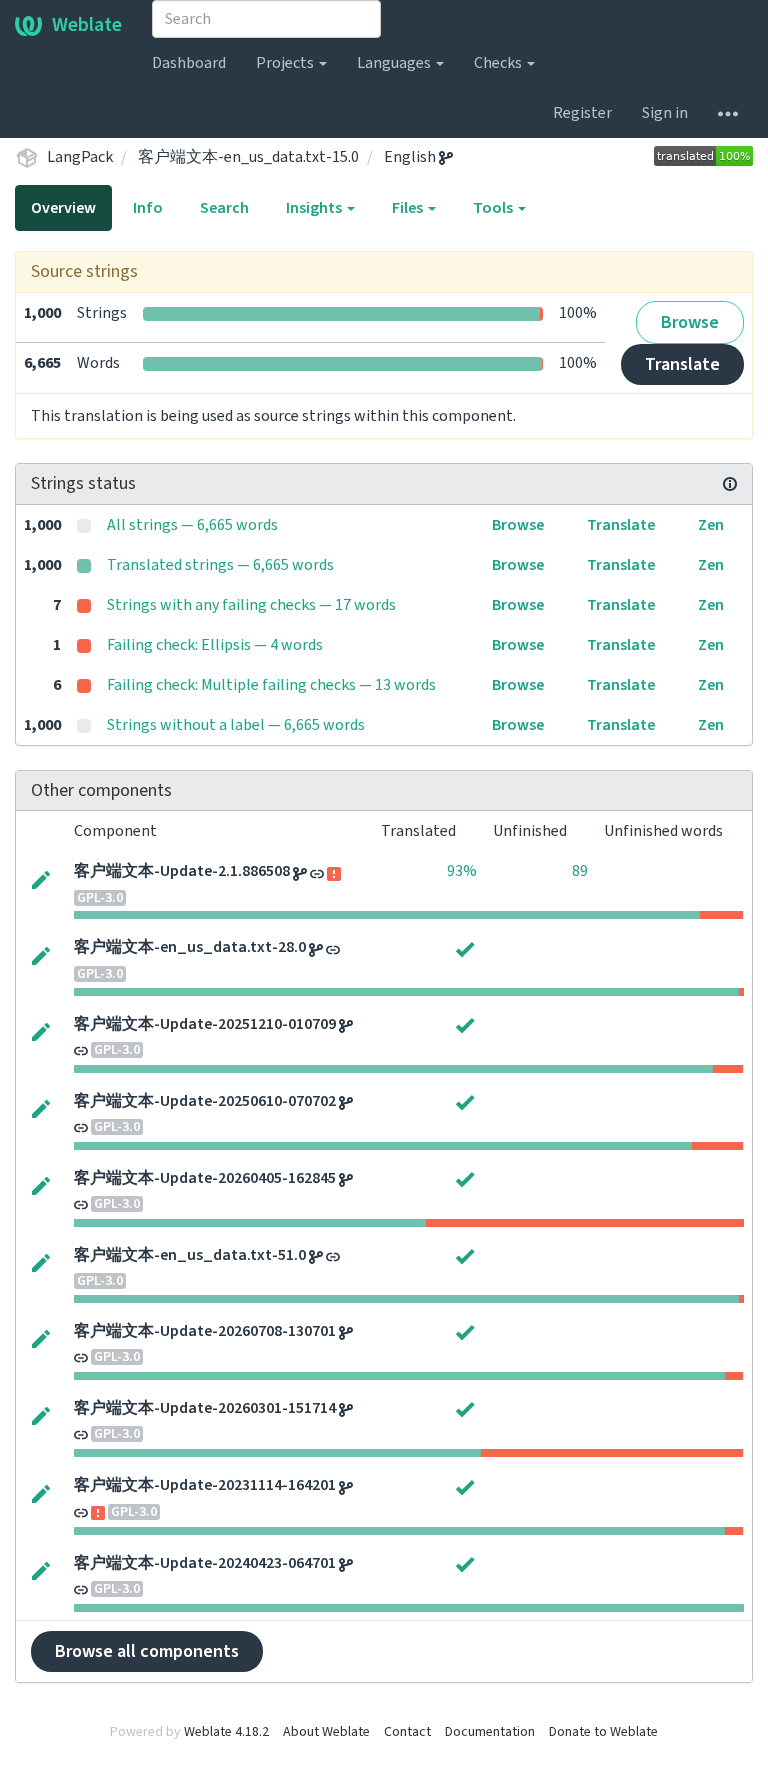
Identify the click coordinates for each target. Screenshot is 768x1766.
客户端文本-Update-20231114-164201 (205, 1485)
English (411, 157)
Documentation (490, 1732)
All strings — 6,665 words (192, 525)
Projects (286, 63)
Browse (690, 322)
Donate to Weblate (603, 1732)
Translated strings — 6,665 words (220, 565)
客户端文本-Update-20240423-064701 (205, 1563)
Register (582, 113)
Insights (315, 208)
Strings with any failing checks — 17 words (251, 605)
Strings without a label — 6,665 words (236, 725)
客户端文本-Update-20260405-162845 (205, 1178)
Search (224, 208)
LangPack (80, 157)
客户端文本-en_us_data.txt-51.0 (190, 1255)
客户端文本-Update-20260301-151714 (205, 1408)
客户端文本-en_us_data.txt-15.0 (248, 157)
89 (580, 871)
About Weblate (326, 1732)
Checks (499, 63)
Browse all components (147, 1651)
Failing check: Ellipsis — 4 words (215, 645)
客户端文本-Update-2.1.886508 (182, 871)
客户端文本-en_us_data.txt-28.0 (190, 947)
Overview (63, 208)
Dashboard (189, 63)
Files (409, 208)
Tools (494, 208)
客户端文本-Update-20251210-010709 (205, 1024)
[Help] (728, 113)
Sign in (665, 113)
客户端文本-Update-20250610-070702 (205, 1101)
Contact (407, 1732)
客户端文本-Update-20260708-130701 (205, 1331)
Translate (682, 364)
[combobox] (266, 19)
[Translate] (41, 878)
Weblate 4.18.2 (226, 1732)
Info (148, 208)
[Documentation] (730, 484)
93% (462, 871)
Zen (711, 525)
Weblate (87, 25)
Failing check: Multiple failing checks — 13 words (271, 685)
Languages (395, 63)
